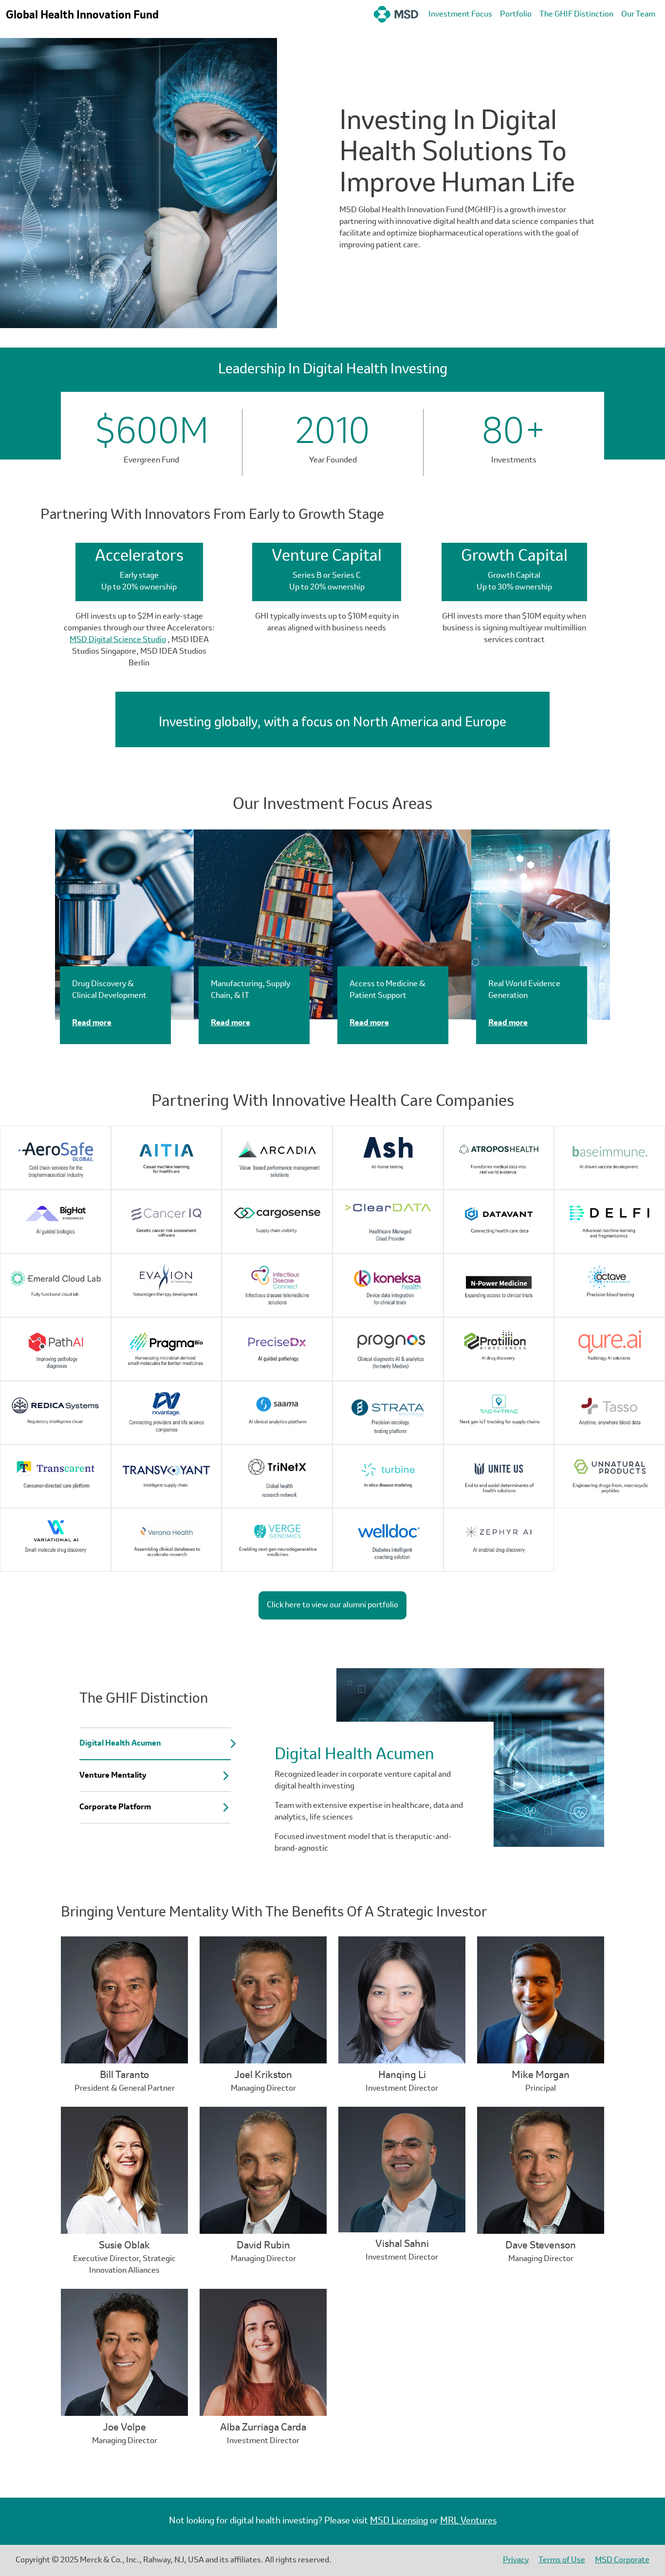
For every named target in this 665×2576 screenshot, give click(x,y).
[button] (155, 1744)
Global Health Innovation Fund (82, 16)
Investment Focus (460, 15)
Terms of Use (562, 2560)
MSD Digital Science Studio (118, 640)
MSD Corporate (622, 2560)
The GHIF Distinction (576, 15)
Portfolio (516, 15)
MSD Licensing (399, 2521)
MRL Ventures (468, 2521)
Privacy (516, 2560)
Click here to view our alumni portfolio (332, 1605)
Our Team (638, 15)
